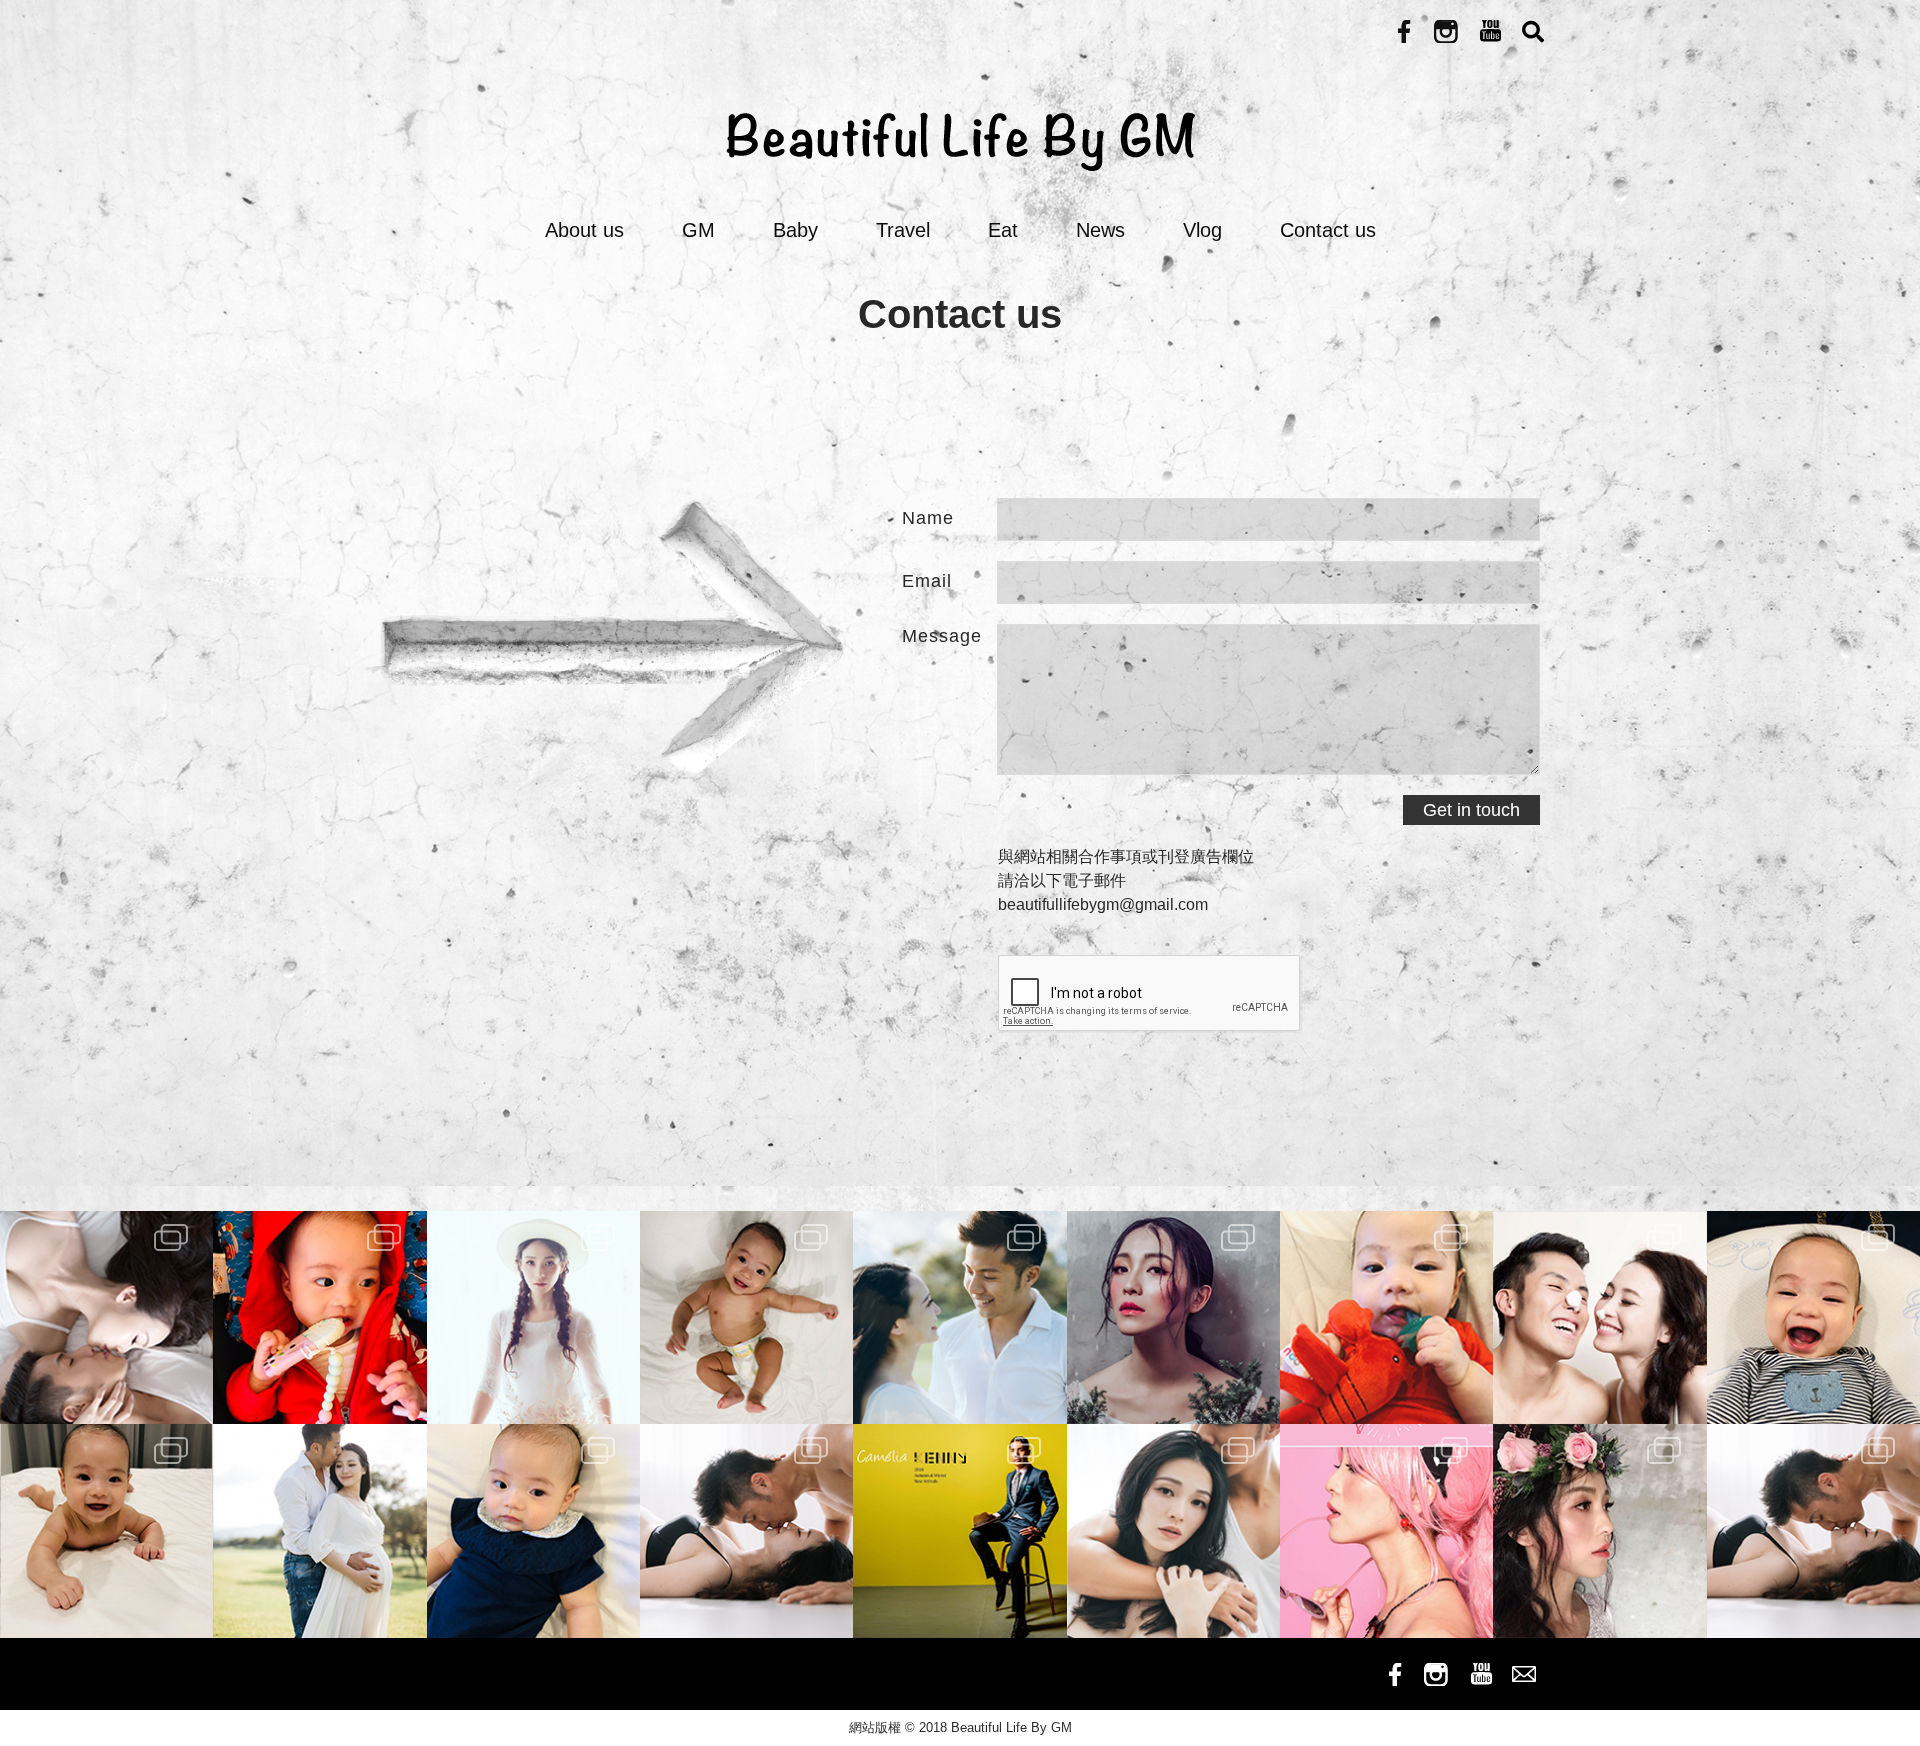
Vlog (1202, 230)
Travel (903, 230)
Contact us (1328, 230)
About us (584, 230)
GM (698, 230)
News (1100, 230)
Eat (1003, 230)
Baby (795, 230)
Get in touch (1471, 810)
